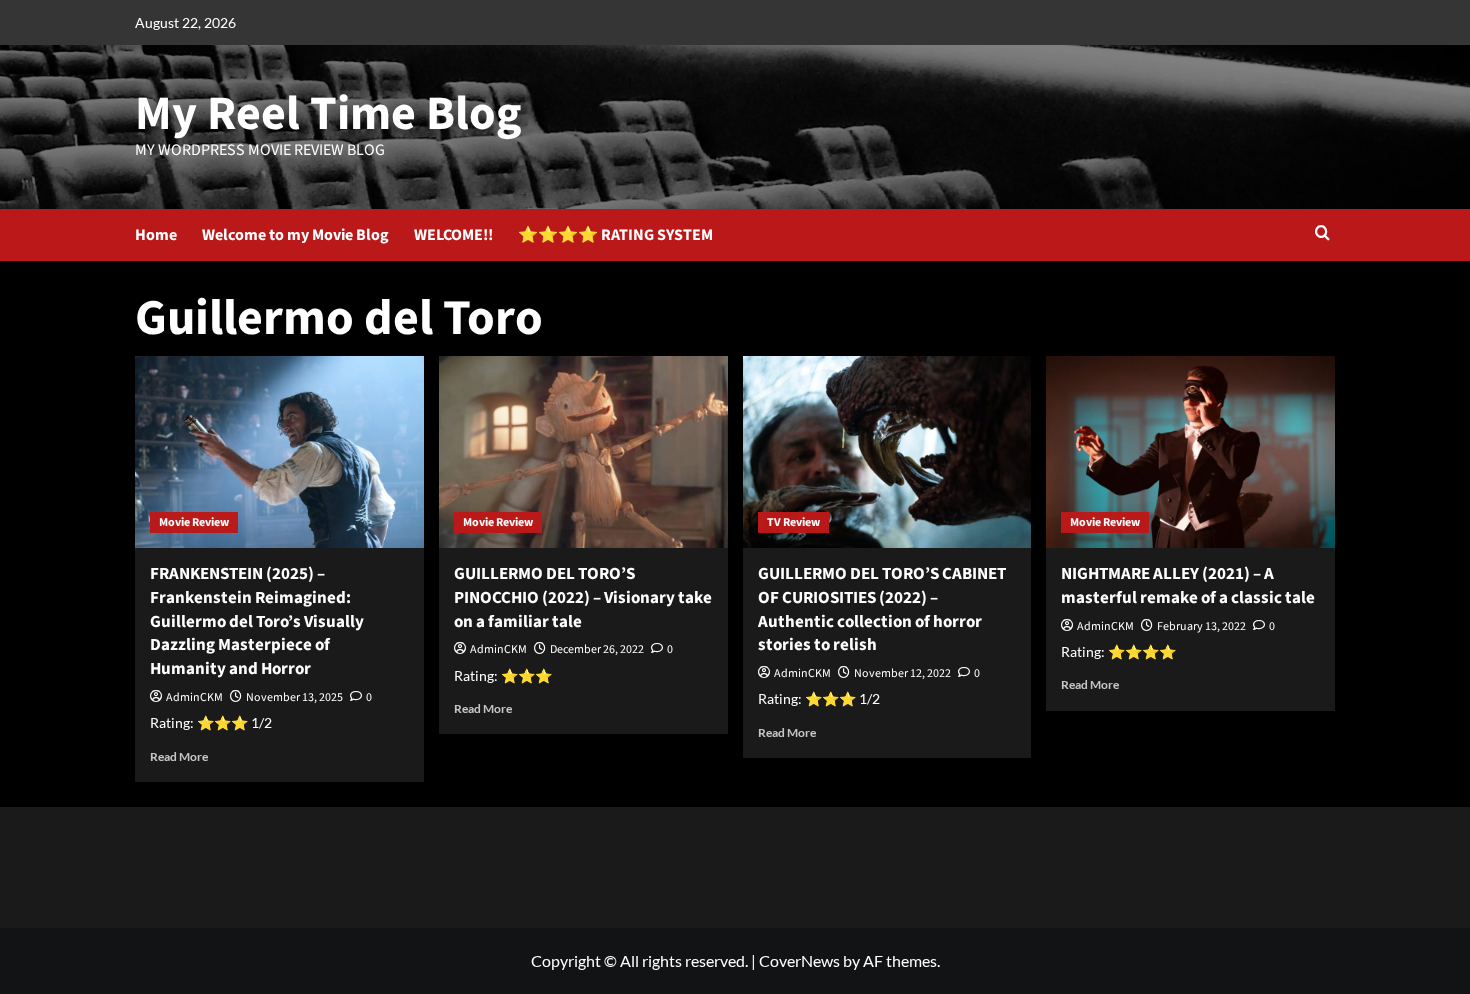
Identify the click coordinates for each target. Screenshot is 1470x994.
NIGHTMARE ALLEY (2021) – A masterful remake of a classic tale (1188, 586)
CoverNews (799, 960)
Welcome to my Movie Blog (295, 235)
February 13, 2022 (1201, 626)
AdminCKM (194, 697)
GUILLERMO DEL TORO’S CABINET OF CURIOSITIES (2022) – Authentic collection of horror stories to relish (882, 609)
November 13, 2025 (294, 697)
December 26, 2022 (597, 649)
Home (156, 235)
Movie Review (194, 522)
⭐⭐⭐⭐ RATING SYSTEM (615, 235)
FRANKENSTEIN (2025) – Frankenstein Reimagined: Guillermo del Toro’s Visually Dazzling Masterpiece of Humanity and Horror (257, 621)
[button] (1322, 234)
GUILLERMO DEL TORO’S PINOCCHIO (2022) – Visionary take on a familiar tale (583, 598)
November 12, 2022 (902, 673)
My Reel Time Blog (328, 114)
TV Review (793, 522)
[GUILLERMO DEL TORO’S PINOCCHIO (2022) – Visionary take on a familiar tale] (583, 452)
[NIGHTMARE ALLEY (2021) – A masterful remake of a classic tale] (1190, 452)
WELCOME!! (453, 235)
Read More (179, 756)
